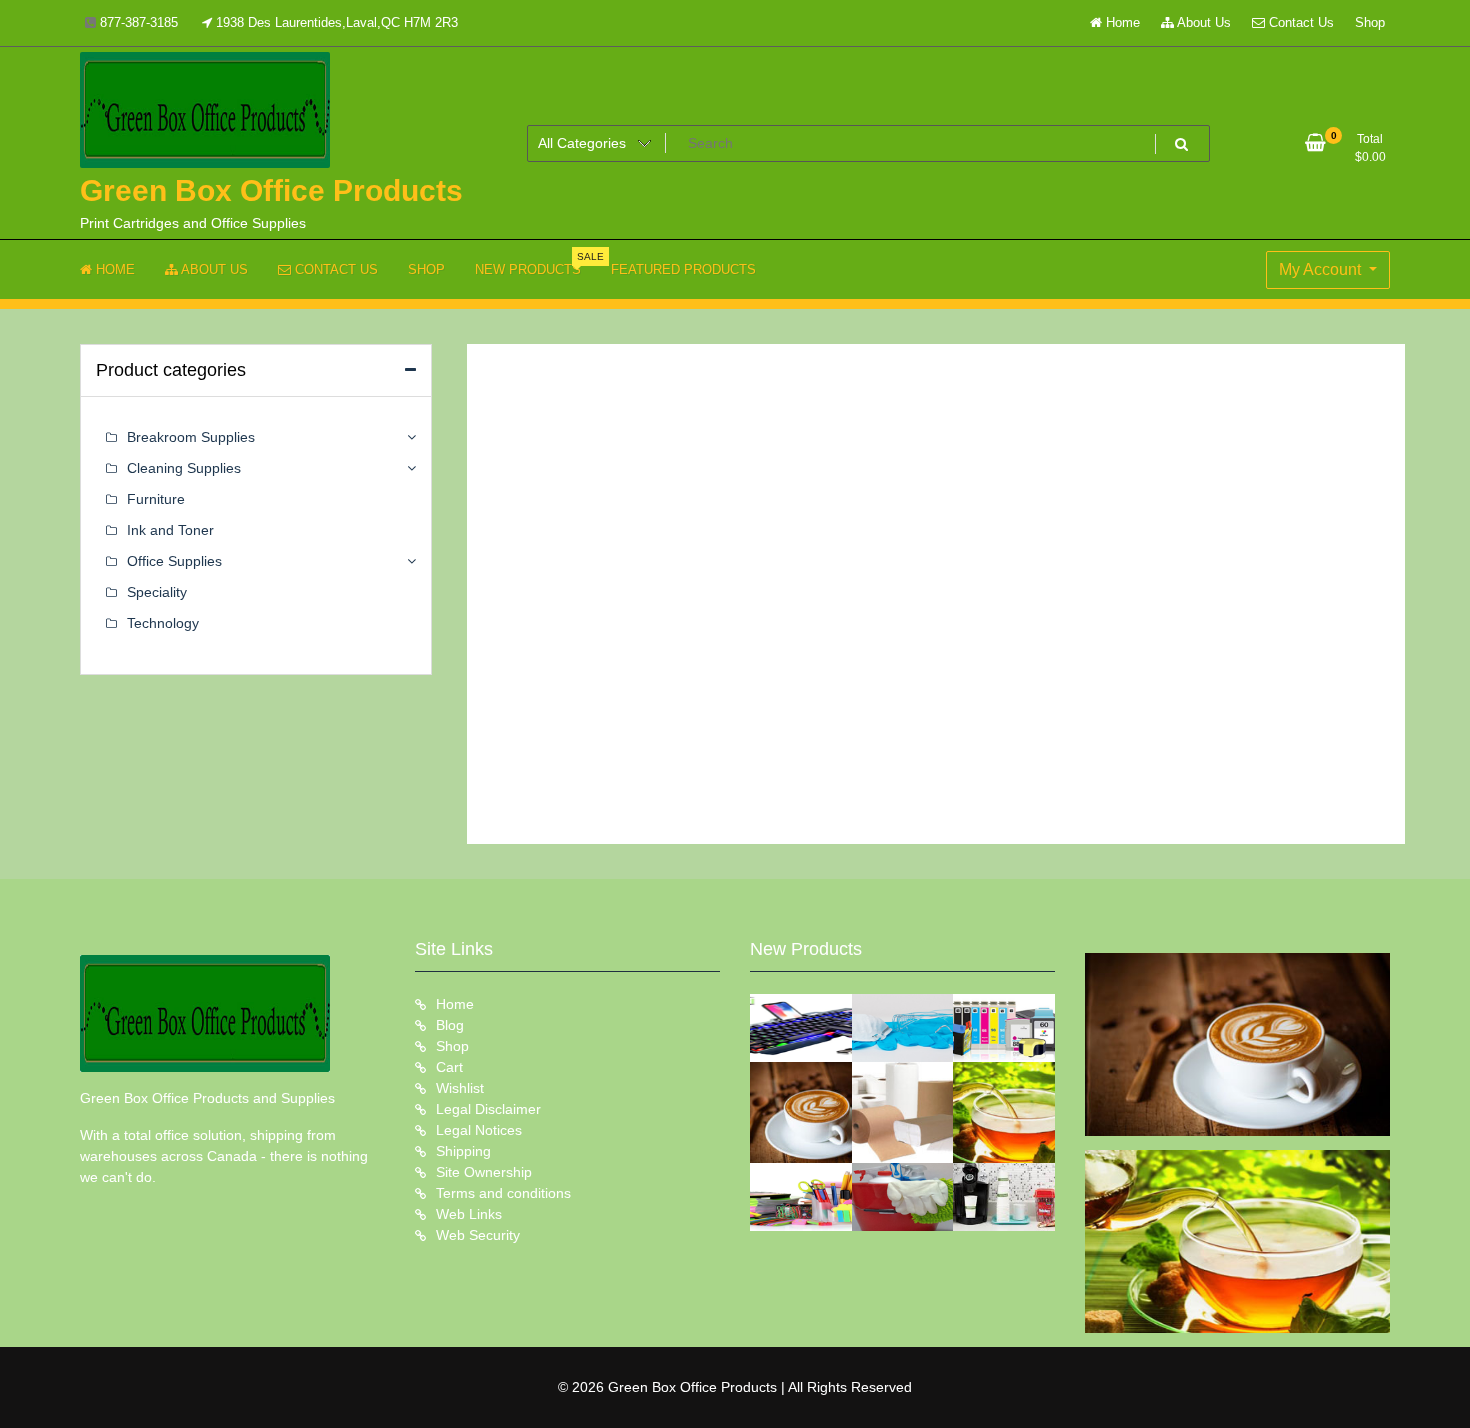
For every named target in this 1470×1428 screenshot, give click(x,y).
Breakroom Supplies (191, 437)
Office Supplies (174, 561)
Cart (449, 1067)
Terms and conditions (503, 1193)
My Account (1322, 269)
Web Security (478, 1235)
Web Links (469, 1214)
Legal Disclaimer (488, 1109)
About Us (1202, 22)
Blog (450, 1025)
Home (1121, 22)
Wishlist (460, 1088)
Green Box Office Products (271, 190)
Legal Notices (479, 1130)
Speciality (157, 592)
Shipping (463, 1151)
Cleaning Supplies (184, 468)
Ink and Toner (170, 530)
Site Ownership (484, 1172)
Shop (1370, 22)
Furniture (156, 499)
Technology (163, 623)
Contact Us (1299, 22)
